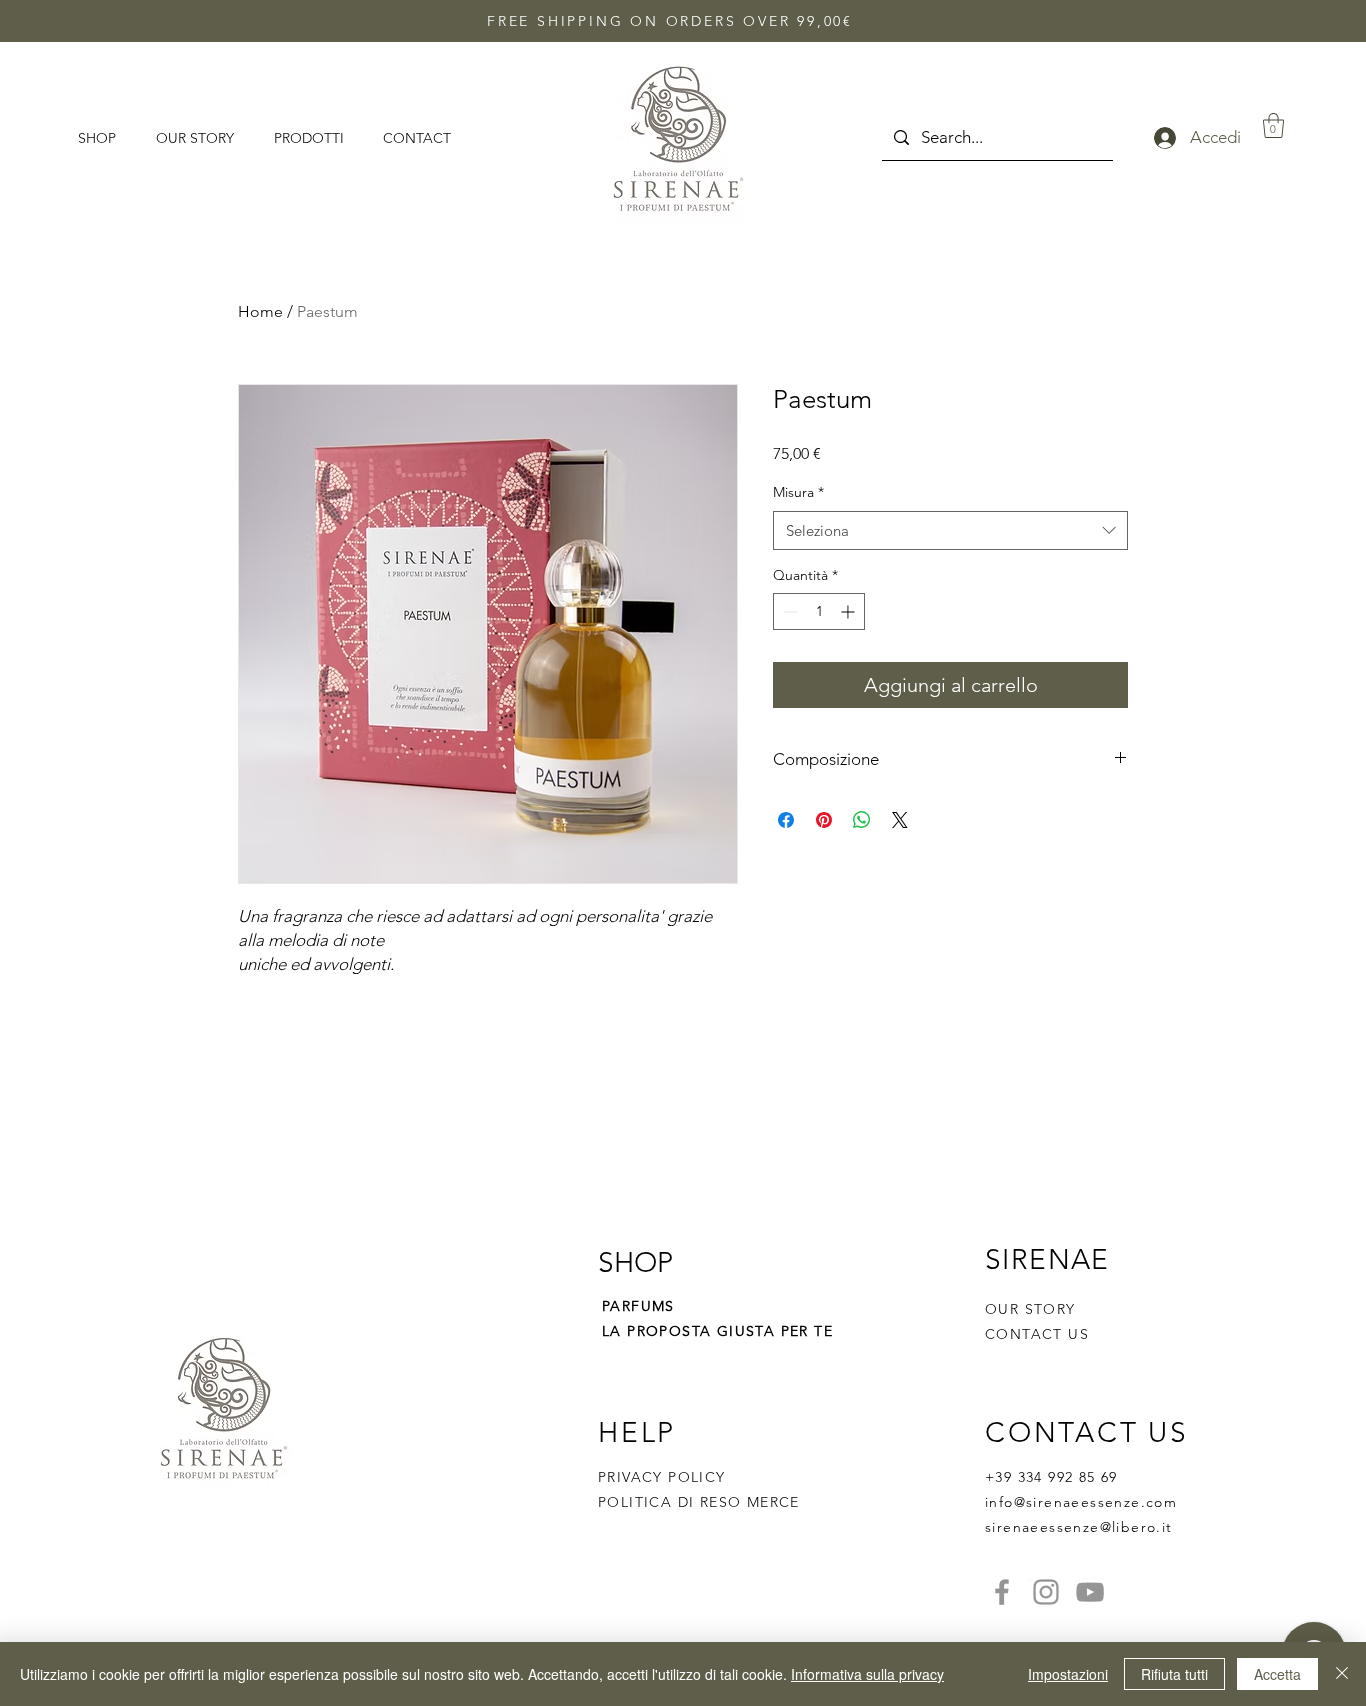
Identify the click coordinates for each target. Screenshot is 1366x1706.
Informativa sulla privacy (867, 1674)
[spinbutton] (819, 611)
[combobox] (950, 530)
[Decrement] (788, 611)
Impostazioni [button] (1068, 1674)
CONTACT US (1037, 1334)
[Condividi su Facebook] (786, 820)
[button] (1273, 125)
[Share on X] (900, 820)
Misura (798, 492)
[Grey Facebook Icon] (1002, 1592)
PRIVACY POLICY (664, 1477)
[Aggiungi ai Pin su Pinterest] (824, 820)
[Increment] (849, 611)
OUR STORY (1030, 1309)
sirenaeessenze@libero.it (1079, 1527)
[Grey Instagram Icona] (1046, 1592)
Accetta (1277, 1674)
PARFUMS (638, 1306)
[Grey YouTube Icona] (1090, 1592)
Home (260, 311)
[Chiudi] (1342, 1674)
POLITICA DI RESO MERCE (699, 1502)
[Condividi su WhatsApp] (862, 820)
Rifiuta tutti (1174, 1674)
